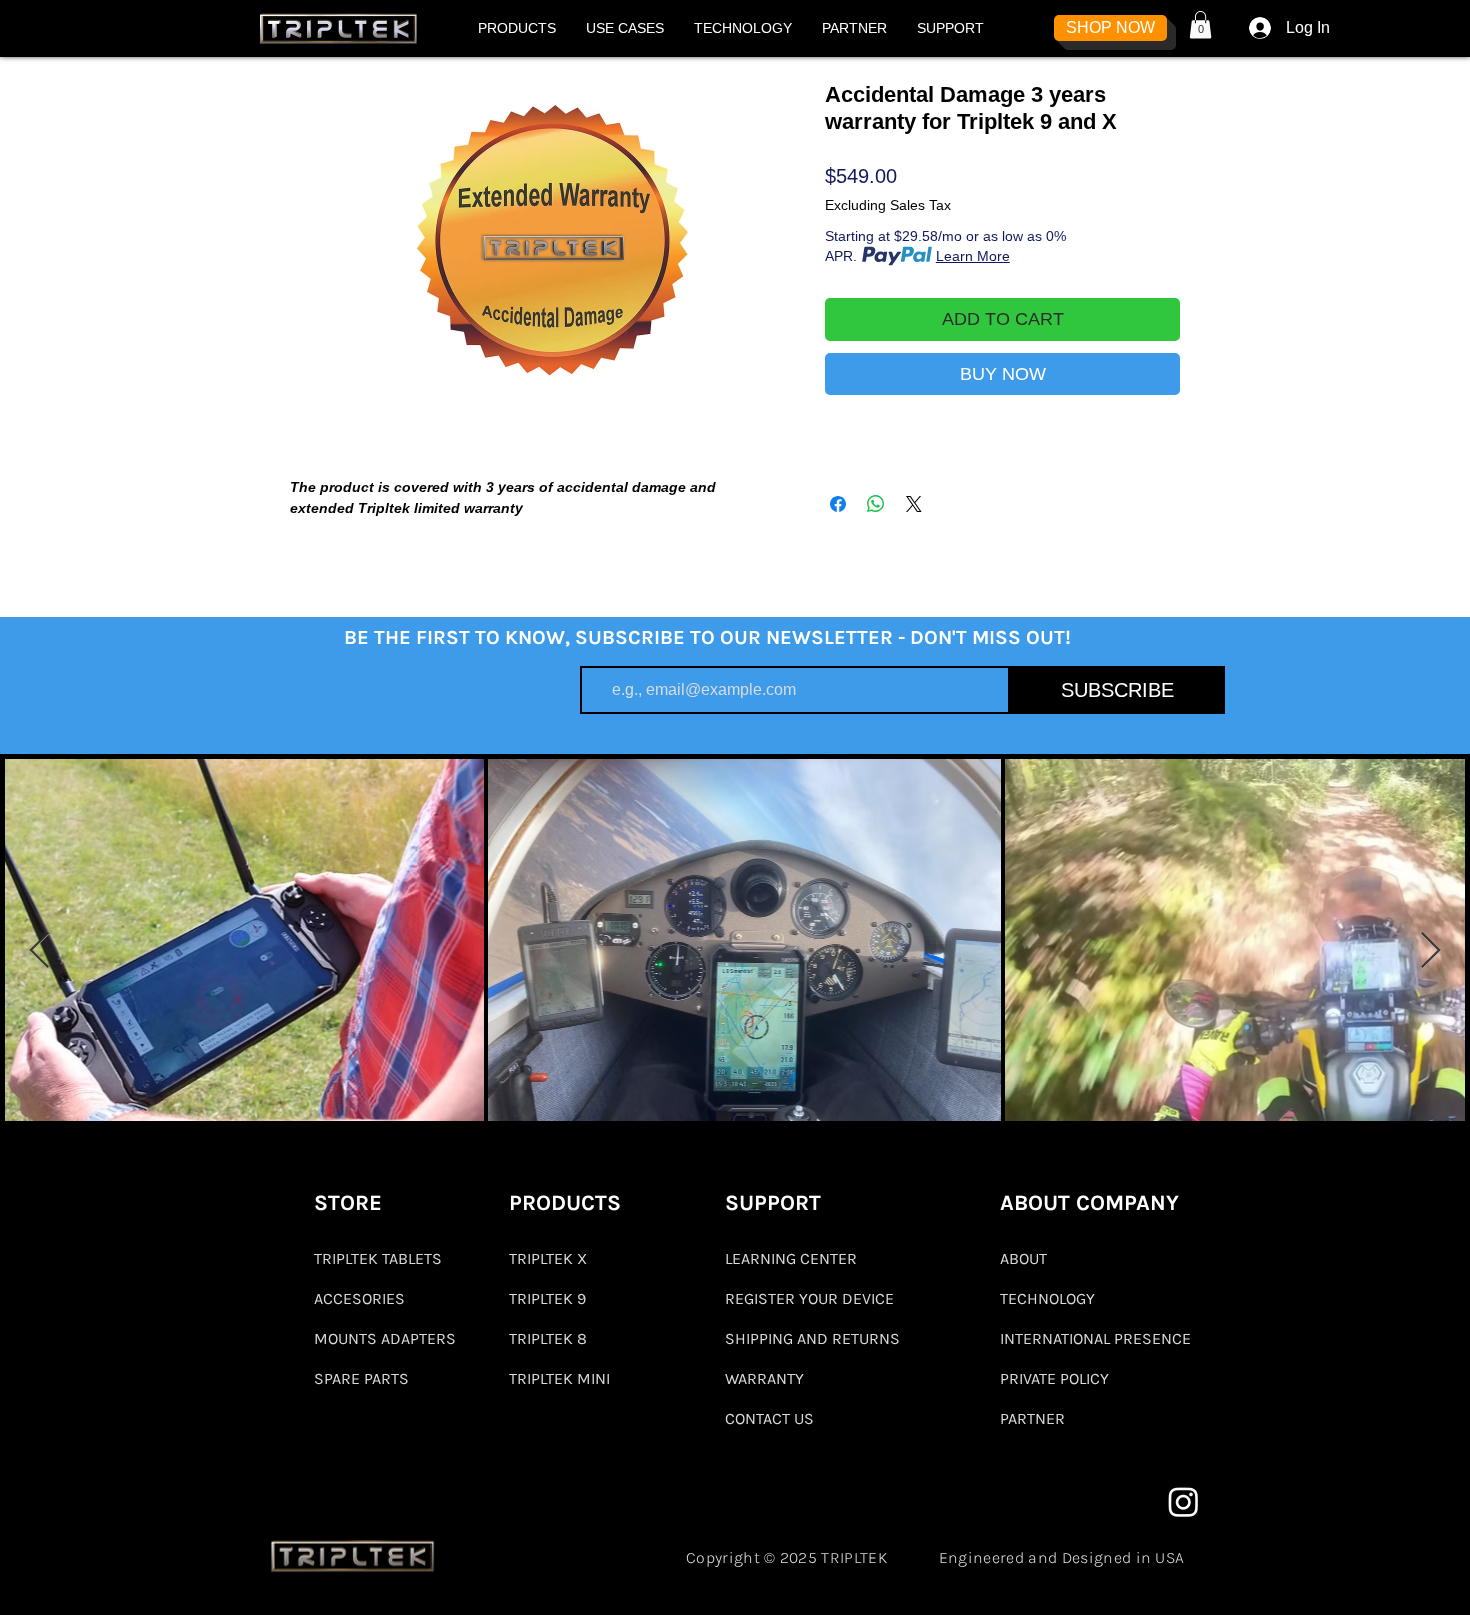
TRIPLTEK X (548, 1258)
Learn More (973, 256)
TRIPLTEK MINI (559, 1378)
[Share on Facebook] (838, 504)
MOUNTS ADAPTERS (384, 1338)
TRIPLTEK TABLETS (378, 1258)
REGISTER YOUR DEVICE (809, 1298)
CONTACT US (769, 1418)
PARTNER (1032, 1418)
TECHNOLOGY (1047, 1298)
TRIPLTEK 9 (547, 1298)
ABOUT (1023, 1258)
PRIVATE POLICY (1054, 1378)
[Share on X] (914, 504)
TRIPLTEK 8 (548, 1338)
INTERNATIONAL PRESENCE (1095, 1338)
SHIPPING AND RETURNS (812, 1338)
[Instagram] (1183, 1501)
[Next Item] (1430, 951)
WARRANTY (764, 1378)
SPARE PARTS (361, 1378)
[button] (517, 28)
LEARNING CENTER (791, 1258)
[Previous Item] (39, 951)
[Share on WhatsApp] (876, 504)
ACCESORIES (359, 1298)
